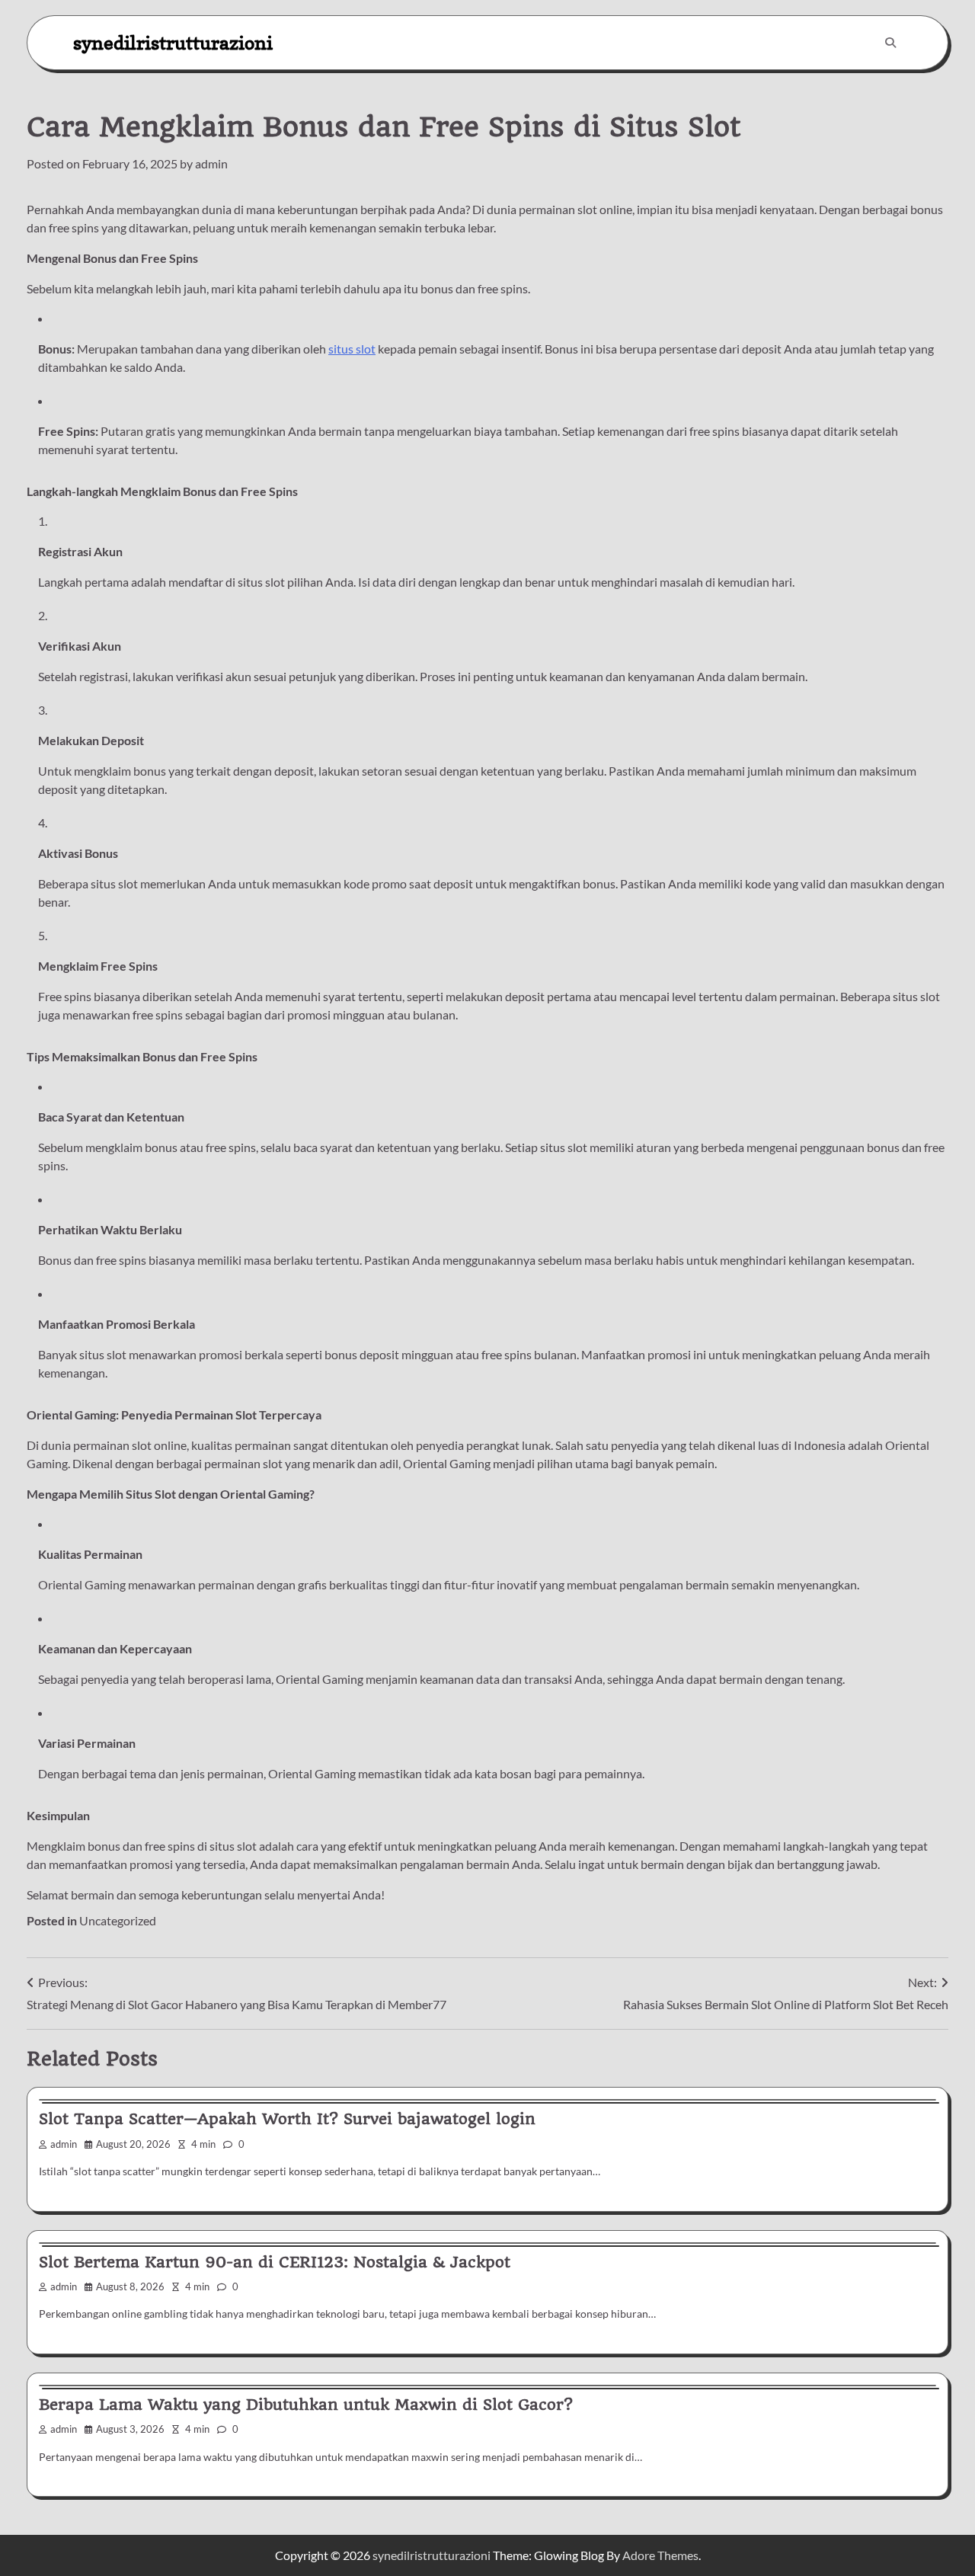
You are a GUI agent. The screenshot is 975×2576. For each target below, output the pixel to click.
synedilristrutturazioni (173, 42)
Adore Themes (660, 2555)
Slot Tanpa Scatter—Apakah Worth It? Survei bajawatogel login (287, 2119)
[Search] (890, 43)
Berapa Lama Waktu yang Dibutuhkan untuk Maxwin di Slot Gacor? (306, 2405)
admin (211, 163)
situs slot (352, 349)
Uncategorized (118, 1920)
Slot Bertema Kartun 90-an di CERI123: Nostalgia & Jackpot (275, 2262)
